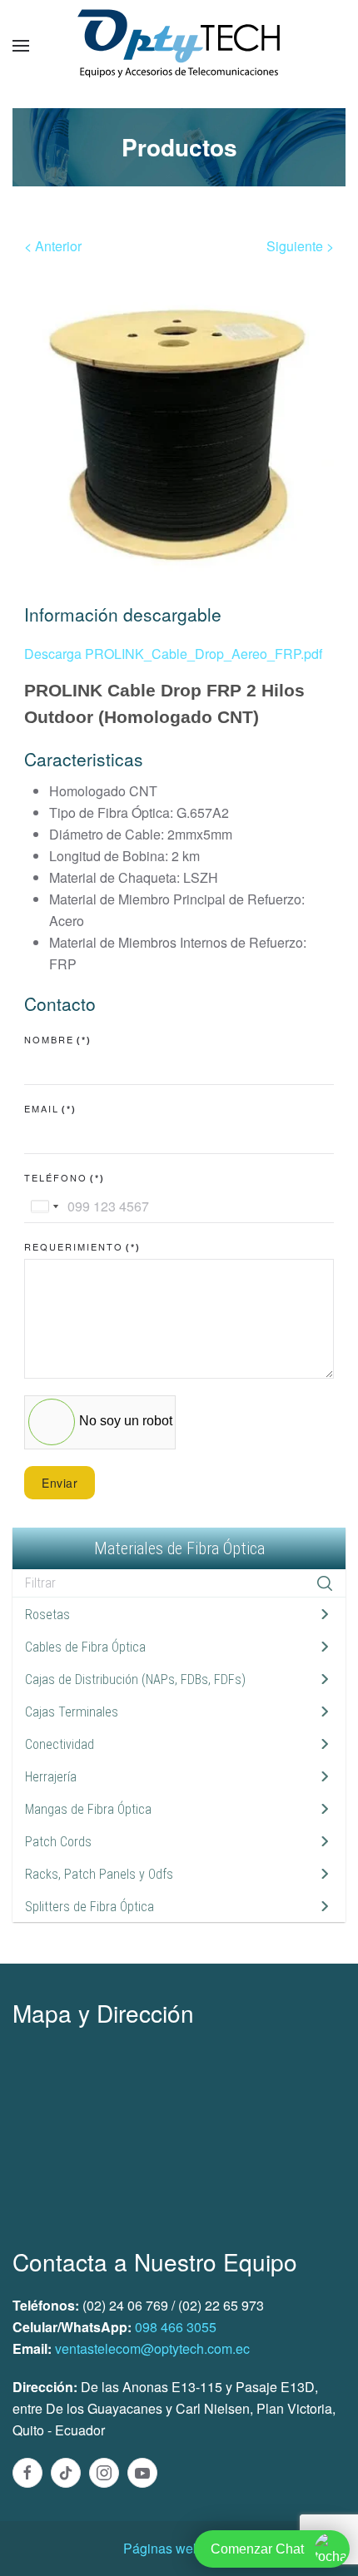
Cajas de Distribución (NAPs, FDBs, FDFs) (135, 1679)
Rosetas (47, 1615)
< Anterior (53, 246)
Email (50, 1108)
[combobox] (44, 1206)
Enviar (60, 1483)
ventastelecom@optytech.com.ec (152, 2348)
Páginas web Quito (179, 2548)
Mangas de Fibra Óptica (88, 1809)
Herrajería (51, 1777)
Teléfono (65, 1177)
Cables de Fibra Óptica (85, 1647)
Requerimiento (82, 1246)
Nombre (58, 1039)
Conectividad (60, 1744)
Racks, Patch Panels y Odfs (99, 1874)
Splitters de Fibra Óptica (89, 1907)
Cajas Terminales (72, 1712)
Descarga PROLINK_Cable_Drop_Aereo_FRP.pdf (173, 654)
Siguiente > (300, 246)
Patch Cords (58, 1842)
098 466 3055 (176, 2327)
